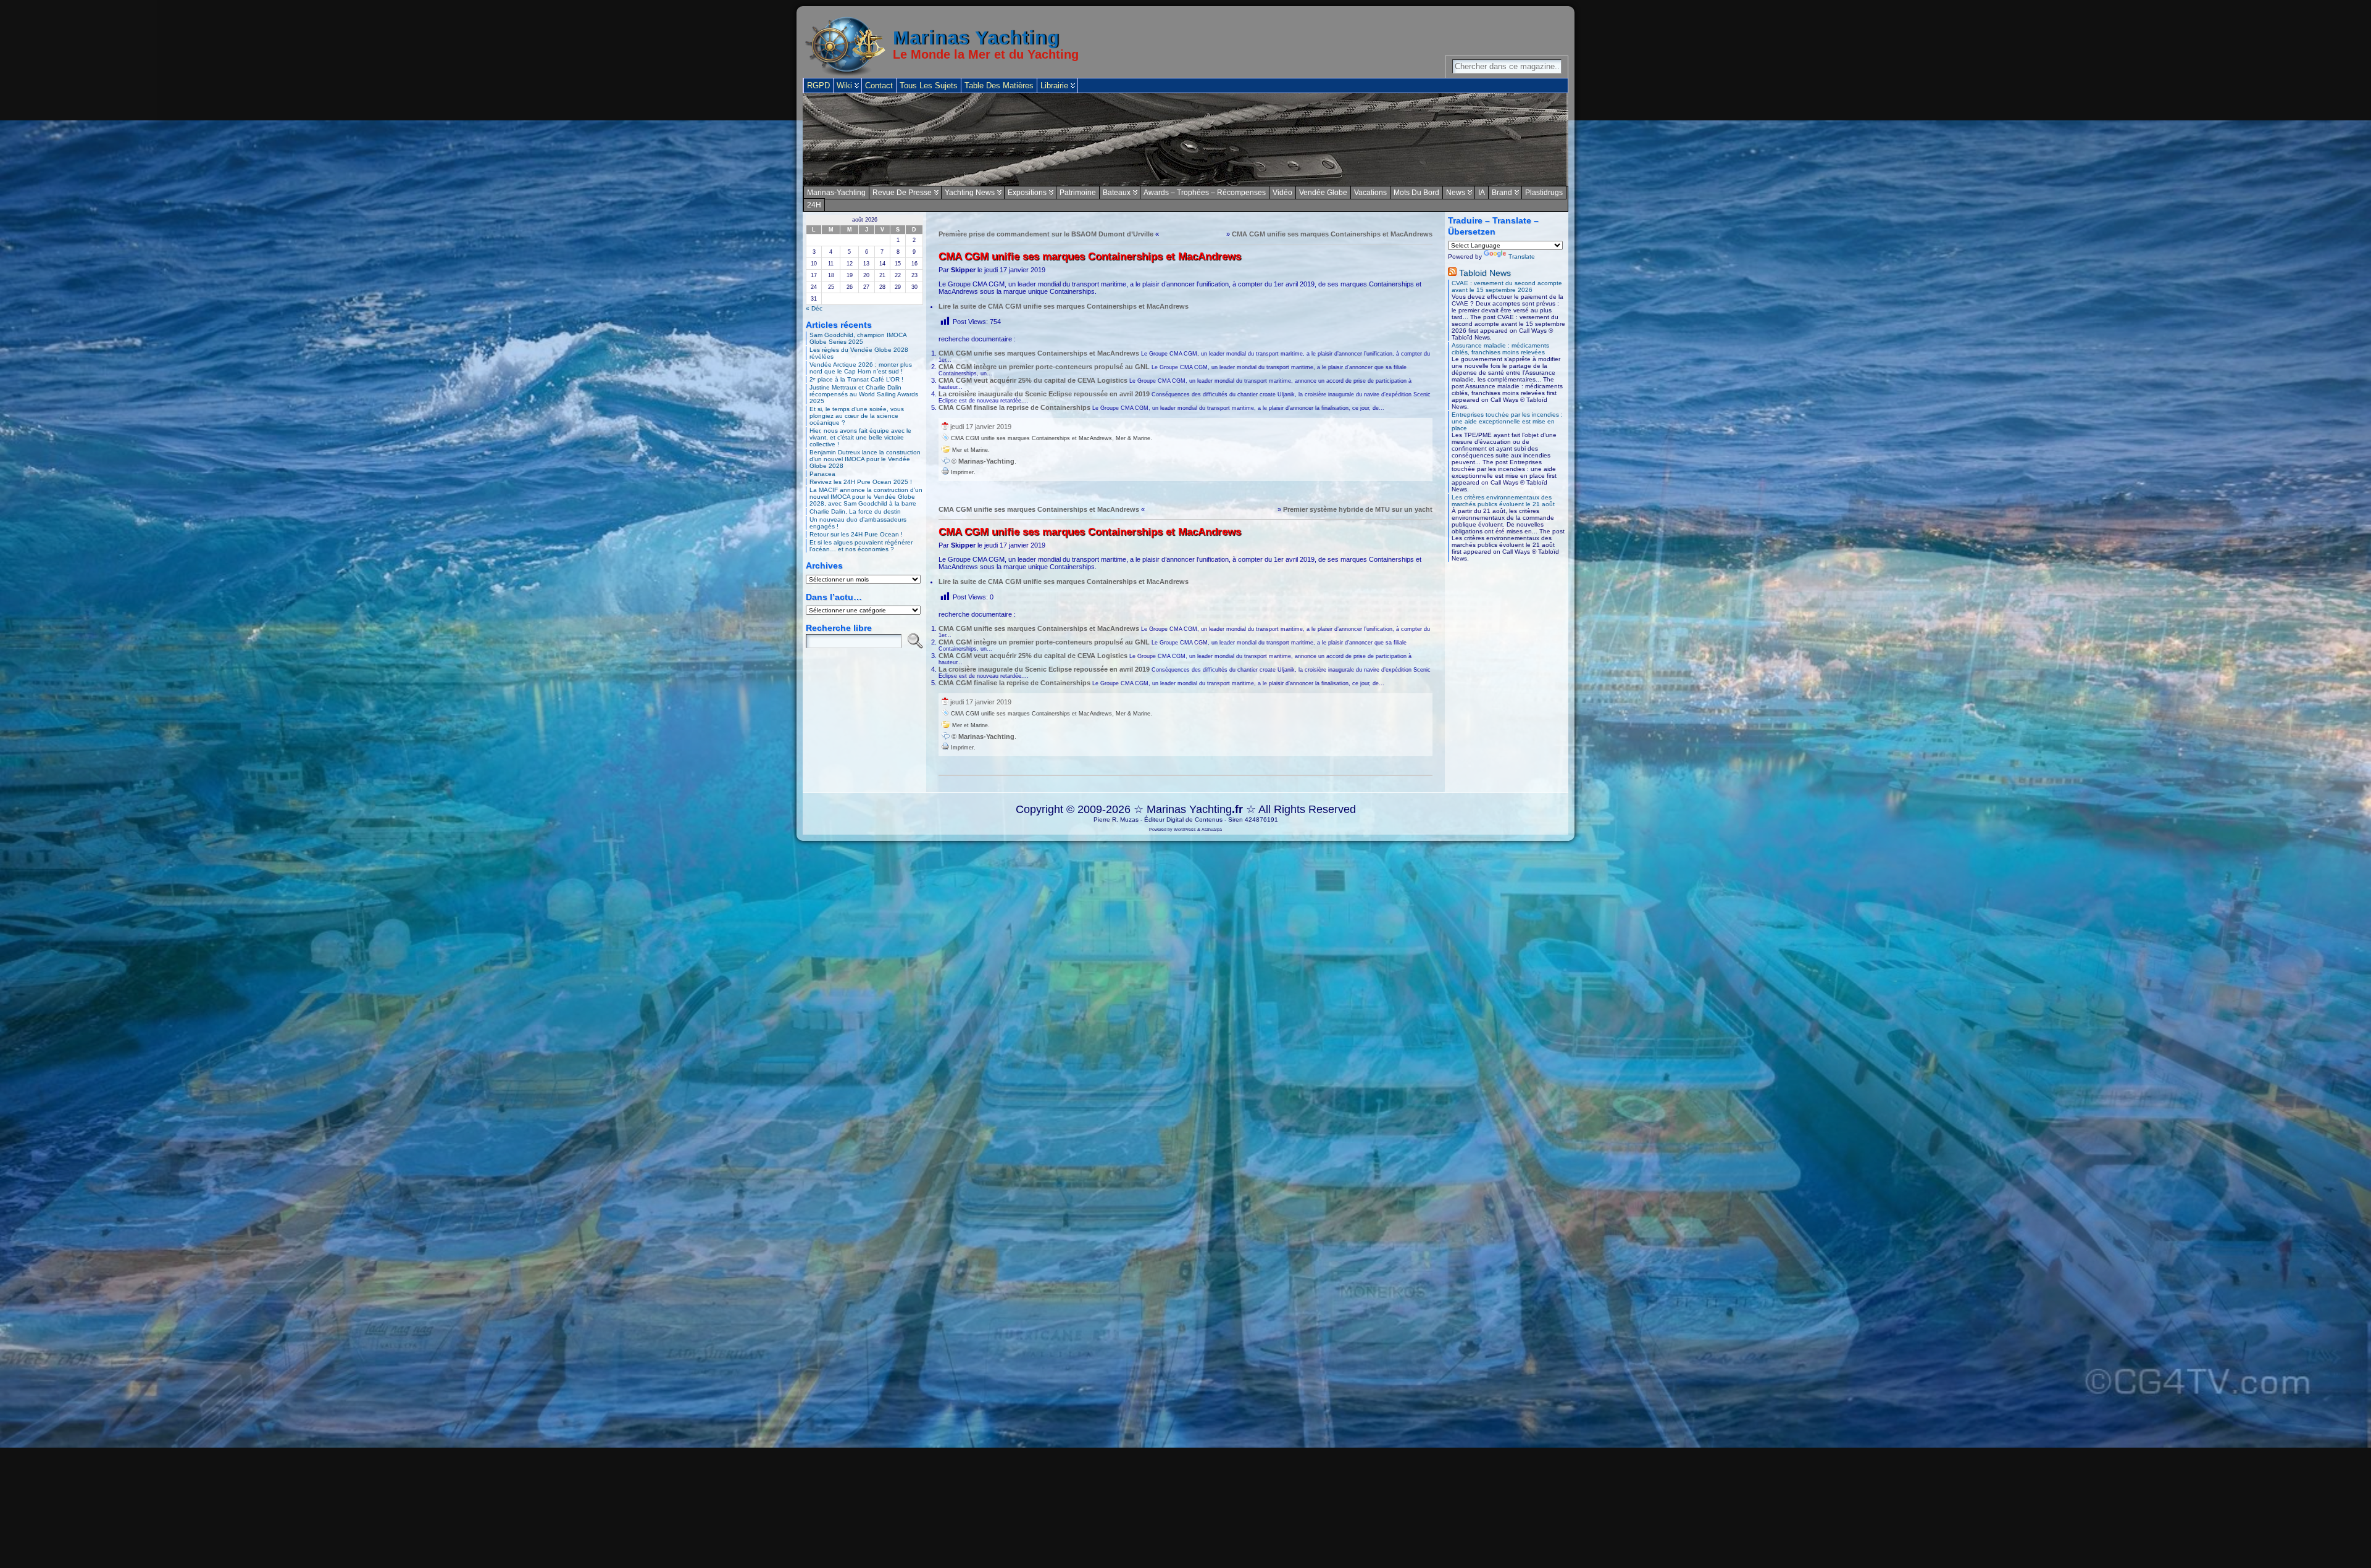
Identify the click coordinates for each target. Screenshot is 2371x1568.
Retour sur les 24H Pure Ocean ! (856, 534)
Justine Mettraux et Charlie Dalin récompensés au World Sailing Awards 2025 (864, 394)
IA (1482, 193)
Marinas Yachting (976, 38)
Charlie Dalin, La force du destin (855, 511)
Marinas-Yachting (836, 193)
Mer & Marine (1133, 438)
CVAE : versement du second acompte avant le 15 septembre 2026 (1507, 286)
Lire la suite (1064, 306)
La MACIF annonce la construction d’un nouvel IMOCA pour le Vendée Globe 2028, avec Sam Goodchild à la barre (866, 497)
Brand (1502, 193)
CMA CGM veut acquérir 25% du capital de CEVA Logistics (1033, 380)
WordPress (1185, 829)
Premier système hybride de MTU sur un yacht (1358, 509)
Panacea (822, 474)
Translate (1522, 256)
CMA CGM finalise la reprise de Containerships (1014, 407)
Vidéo (1282, 193)
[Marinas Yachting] (1185, 140)
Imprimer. (962, 472)
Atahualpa (1212, 829)
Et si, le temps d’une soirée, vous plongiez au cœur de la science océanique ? (857, 416)
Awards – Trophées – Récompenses (1205, 193)
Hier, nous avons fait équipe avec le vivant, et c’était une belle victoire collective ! (860, 437)
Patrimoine (1078, 193)
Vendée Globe (1323, 193)
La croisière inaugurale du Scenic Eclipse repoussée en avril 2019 (1044, 394)
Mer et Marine (970, 450)
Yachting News (970, 193)
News (1456, 193)
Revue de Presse (902, 193)
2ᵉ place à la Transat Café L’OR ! (856, 379)
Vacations (1370, 193)
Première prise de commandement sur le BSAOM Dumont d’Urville (1046, 234)
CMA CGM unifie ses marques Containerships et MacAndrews (1332, 234)
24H (814, 205)
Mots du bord (1416, 193)
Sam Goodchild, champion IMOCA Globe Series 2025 (858, 338)
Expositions (1027, 193)
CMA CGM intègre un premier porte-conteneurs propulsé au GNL (1044, 367)
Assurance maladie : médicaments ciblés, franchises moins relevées (1500, 349)
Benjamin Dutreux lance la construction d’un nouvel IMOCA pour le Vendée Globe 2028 (865, 459)
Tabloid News (1485, 273)
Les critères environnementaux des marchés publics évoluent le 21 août (1503, 501)
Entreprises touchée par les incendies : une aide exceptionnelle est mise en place (1507, 421)
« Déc (814, 308)
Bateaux (1117, 193)
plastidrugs (1544, 193)
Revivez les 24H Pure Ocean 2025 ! (861, 482)
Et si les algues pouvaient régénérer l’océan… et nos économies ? (861, 546)
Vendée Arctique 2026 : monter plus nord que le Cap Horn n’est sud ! (861, 368)
